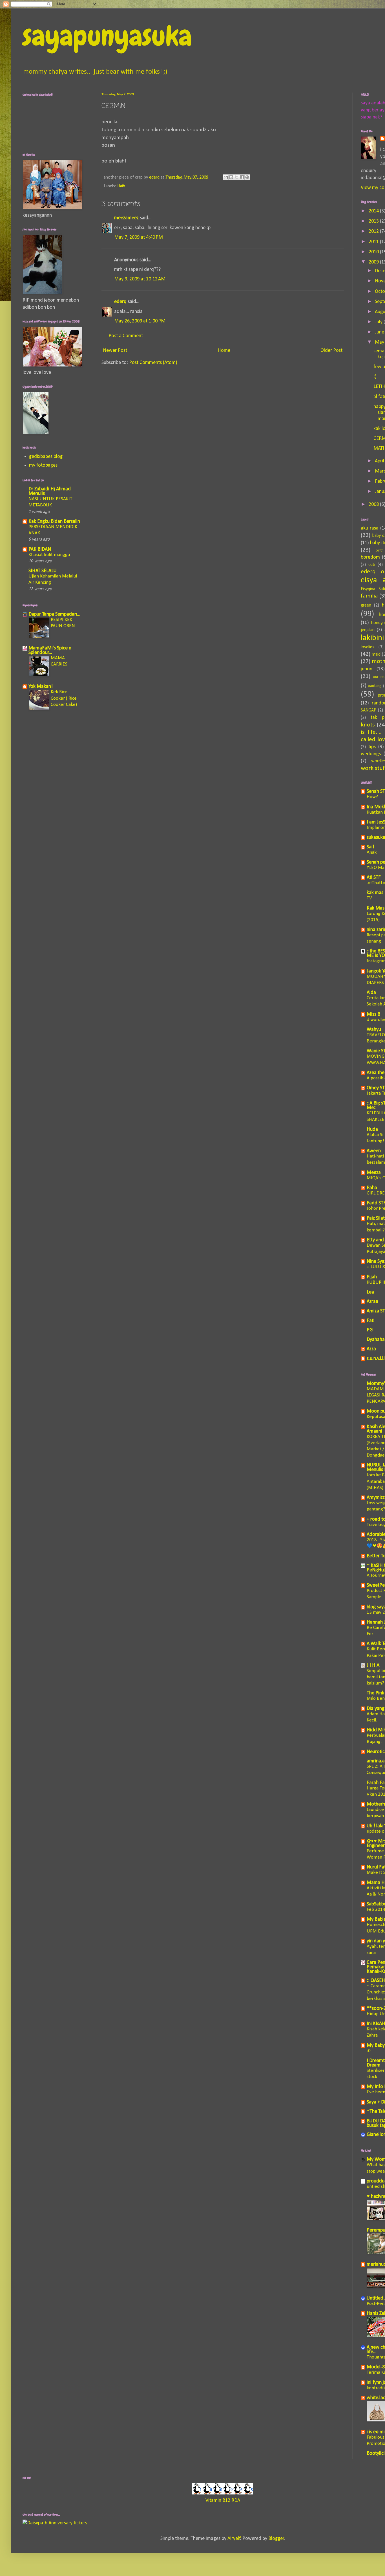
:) (375, 377)
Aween (374, 1151)
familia (369, 596)
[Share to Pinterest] (247, 177)
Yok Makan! (41, 687)
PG (370, 1330)
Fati (371, 1321)
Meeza (374, 1173)
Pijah (372, 1277)
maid (376, 655)
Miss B (373, 1014)
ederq (120, 302)
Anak (372, 852)
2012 (374, 231)
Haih (121, 186)
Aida (371, 993)
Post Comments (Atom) (153, 363)
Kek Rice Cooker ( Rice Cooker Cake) (64, 698)
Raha (372, 1188)
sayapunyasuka (107, 36)
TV (369, 898)
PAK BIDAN (40, 549)
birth (380, 551)
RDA (236, 2501)
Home (224, 351)
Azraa (372, 1302)
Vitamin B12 (218, 2501)
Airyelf (234, 2539)
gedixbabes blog (46, 457)
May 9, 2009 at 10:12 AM (140, 279)
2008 (374, 505)
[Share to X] (236, 177)
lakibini (372, 638)
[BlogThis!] (231, 177)
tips (372, 747)
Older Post (331, 351)
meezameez (126, 218)
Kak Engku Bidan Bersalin (54, 521)
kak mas (375, 893)
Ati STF (374, 878)
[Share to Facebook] (242, 177)
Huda (372, 1129)
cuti (372, 565)
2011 (374, 242)
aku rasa (370, 528)
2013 (374, 221)
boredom (370, 557)
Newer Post (115, 351)
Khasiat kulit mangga (49, 555)
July (379, 322)
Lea (370, 1292)
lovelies (368, 647)
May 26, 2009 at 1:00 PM (140, 321)
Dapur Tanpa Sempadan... (54, 614)
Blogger (276, 2539)
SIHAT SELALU (43, 571)
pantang (375, 686)
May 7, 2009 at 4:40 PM (139, 237)
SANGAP (369, 710)
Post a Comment (126, 336)
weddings (371, 754)
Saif (370, 847)
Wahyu (374, 1030)
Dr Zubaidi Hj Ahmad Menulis (50, 491)
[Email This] (226, 177)
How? (372, 797)
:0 (369, 2051)
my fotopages (43, 465)
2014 (374, 211)
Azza (371, 1349)
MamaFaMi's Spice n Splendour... (50, 650)
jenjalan (368, 630)
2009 (374, 262)
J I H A (373, 1665)
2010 (374, 252)
